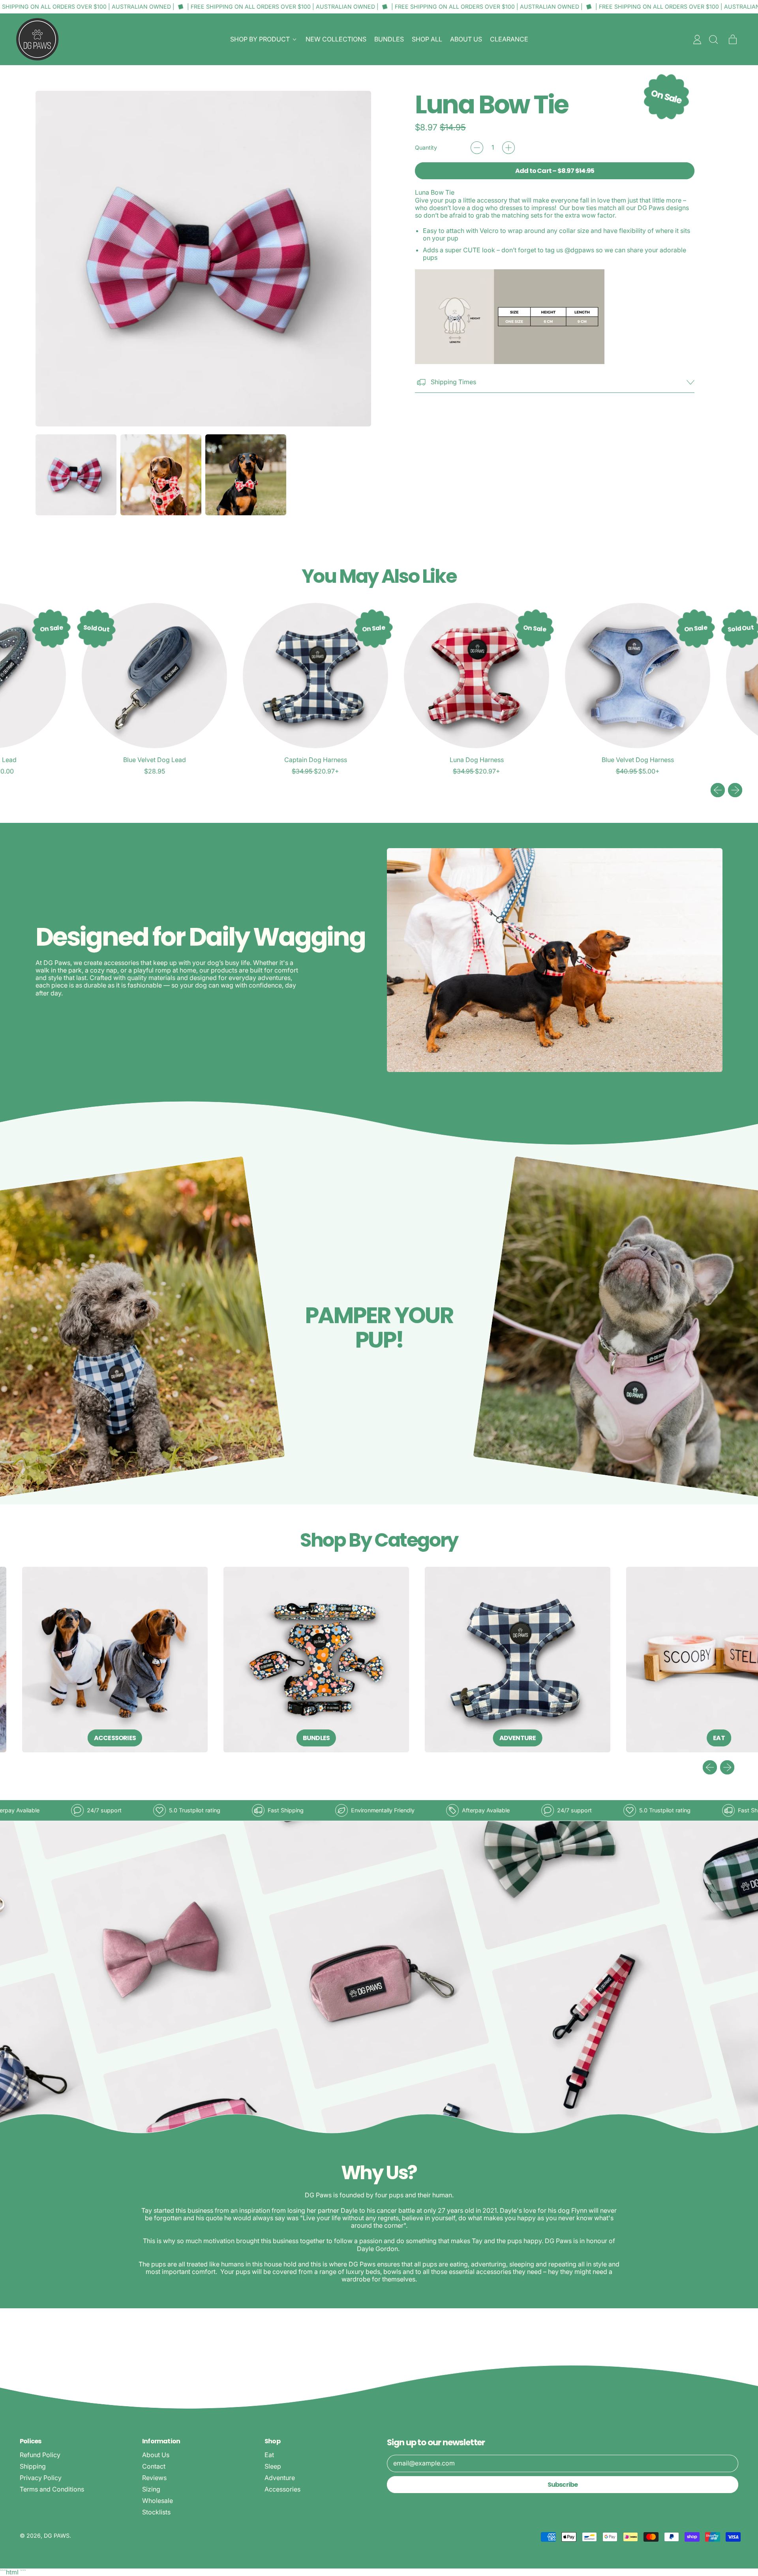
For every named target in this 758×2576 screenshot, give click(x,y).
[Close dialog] (523, 1173)
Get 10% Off (302, 1350)
